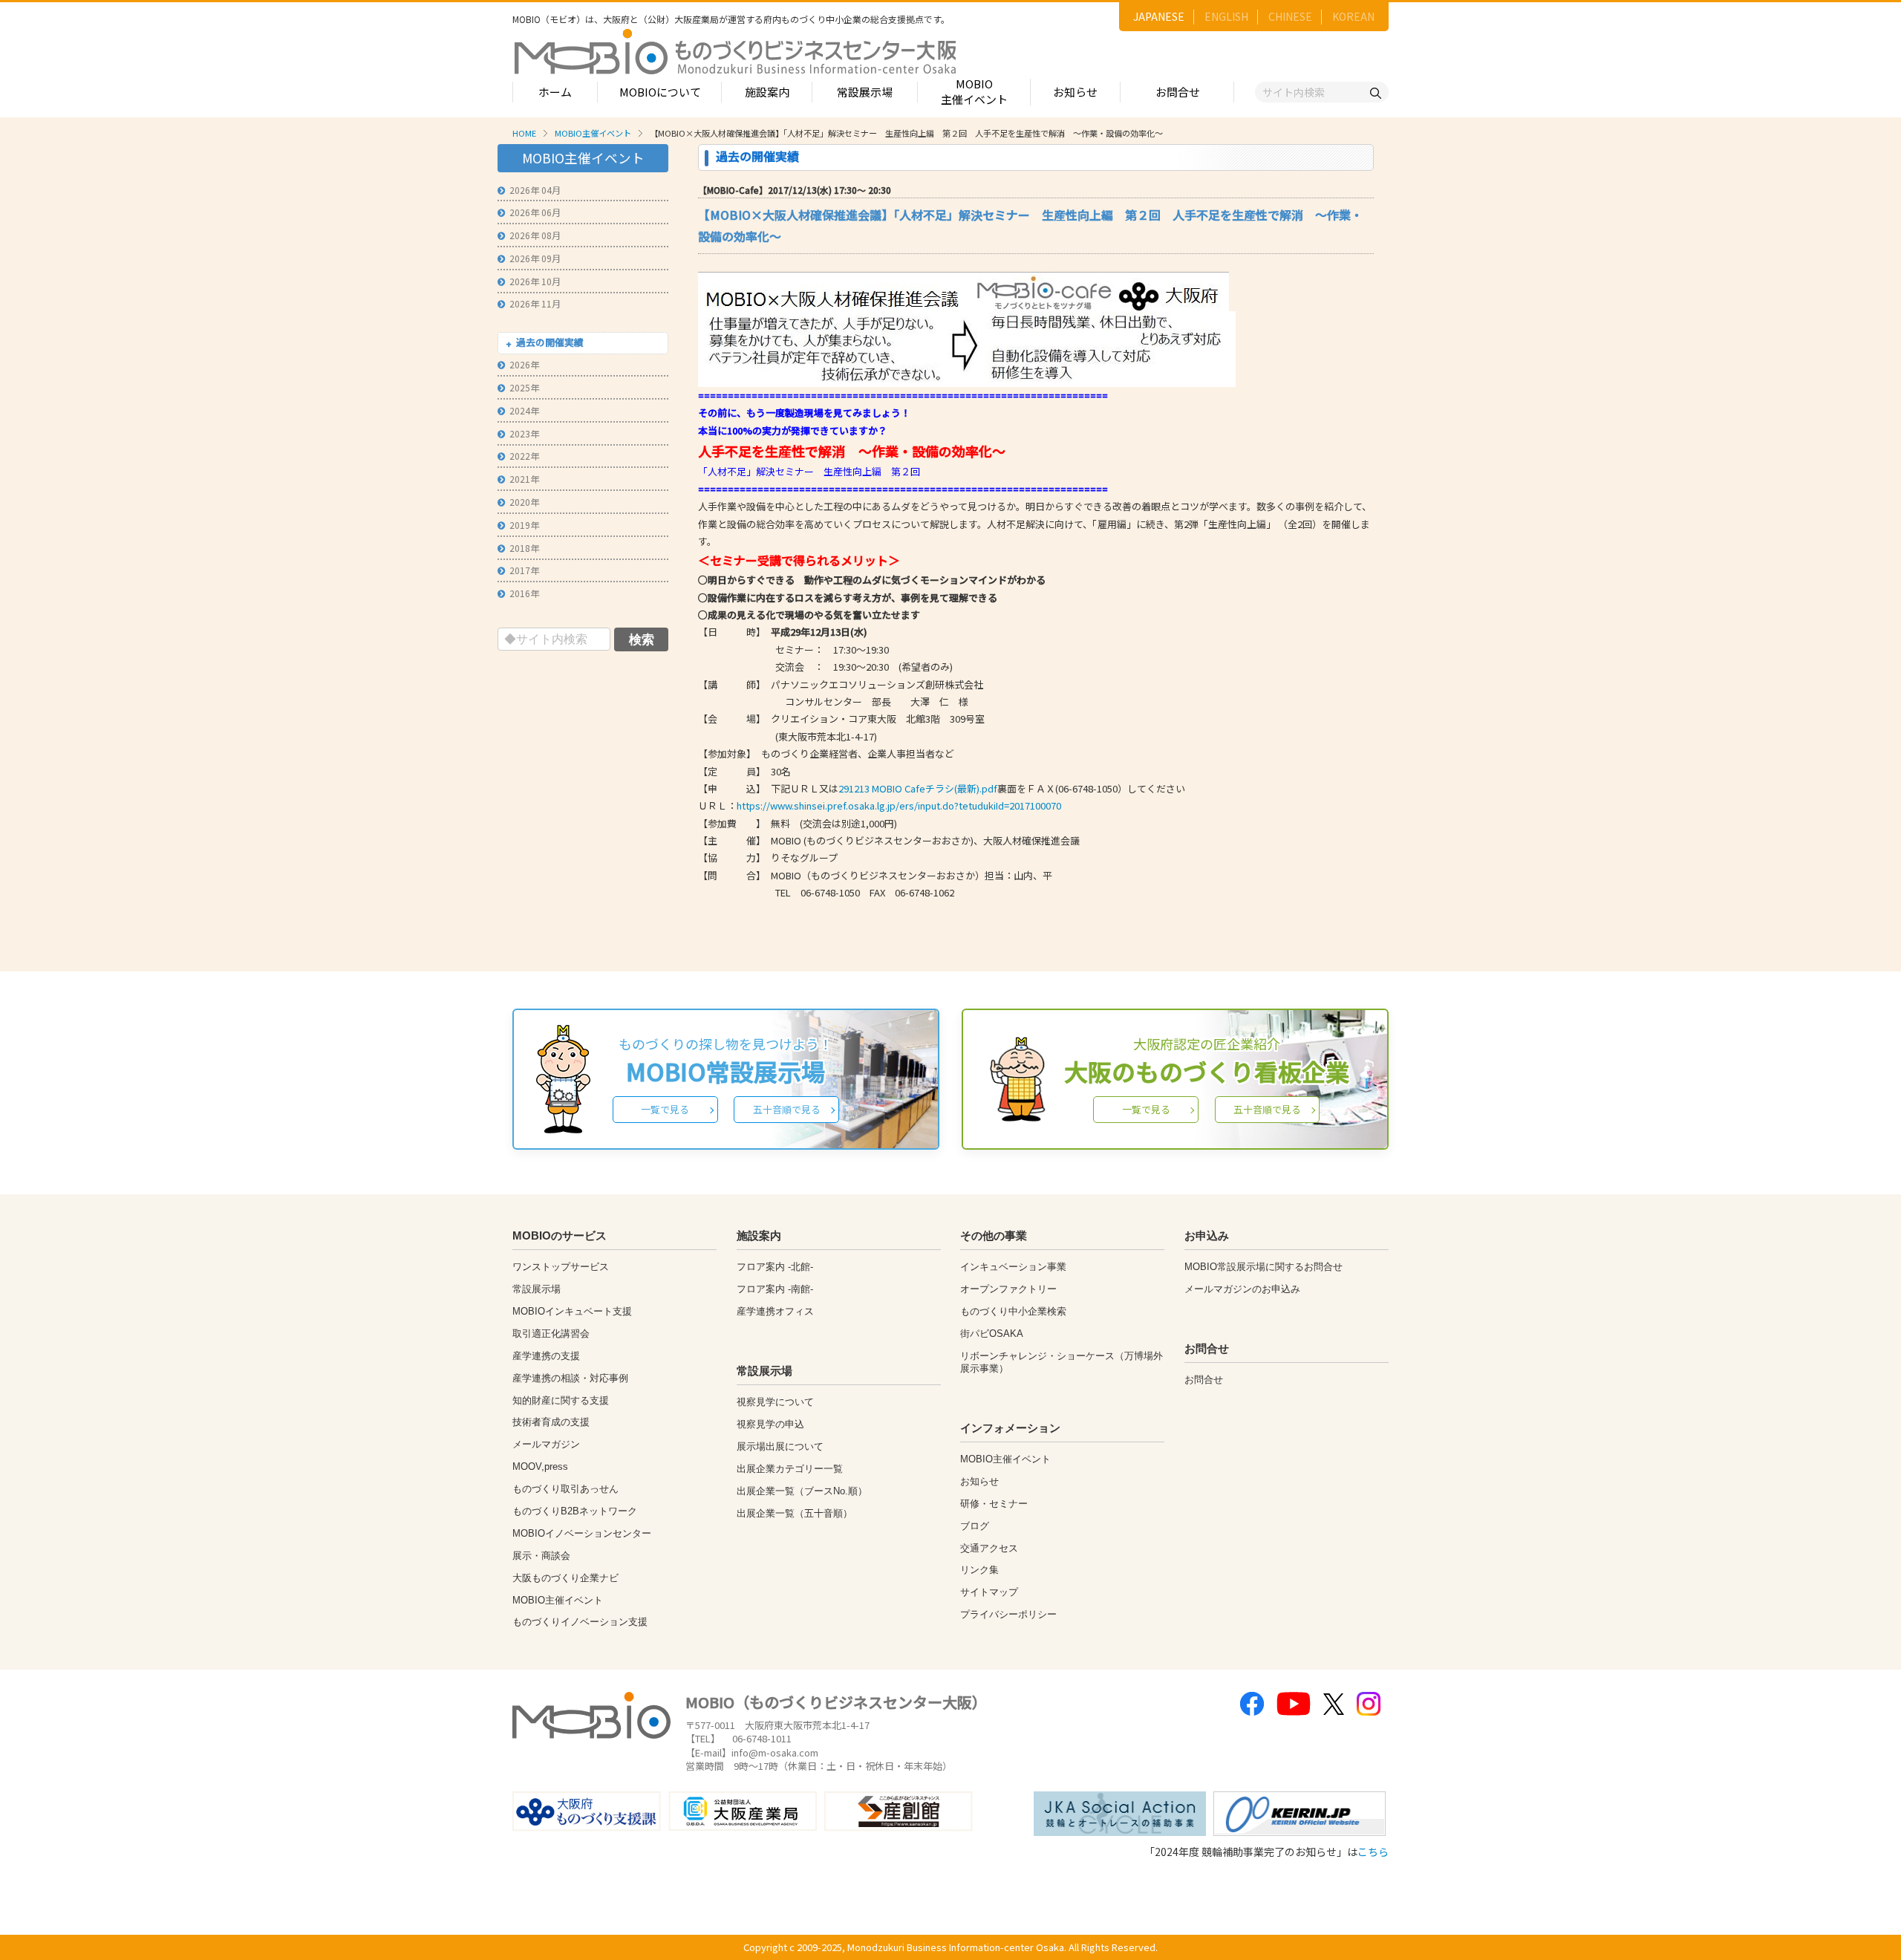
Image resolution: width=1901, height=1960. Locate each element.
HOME (524, 133)
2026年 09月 (535, 258)
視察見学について (775, 1402)
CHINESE (1290, 16)
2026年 (524, 364)
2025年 (524, 387)
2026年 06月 (535, 212)
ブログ (975, 1526)
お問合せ (1178, 92)
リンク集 (979, 1570)
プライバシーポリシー (1008, 1614)
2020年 (524, 502)
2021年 (524, 479)
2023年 (524, 433)
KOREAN (1353, 16)
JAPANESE (1159, 16)
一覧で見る (665, 1109)
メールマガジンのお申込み (1242, 1289)
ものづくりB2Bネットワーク (575, 1511)
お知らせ (1075, 92)
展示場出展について (780, 1446)
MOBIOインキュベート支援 (572, 1311)
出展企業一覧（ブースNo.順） (802, 1491)
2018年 (524, 548)
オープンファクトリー (1008, 1289)
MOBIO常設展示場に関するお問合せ (1263, 1267)
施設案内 (767, 92)
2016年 (524, 593)
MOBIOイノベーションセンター (582, 1533)
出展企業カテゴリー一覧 (790, 1469)
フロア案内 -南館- (775, 1289)
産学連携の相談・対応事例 (570, 1378)
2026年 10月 (535, 281)
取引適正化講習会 (551, 1334)
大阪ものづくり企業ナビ (565, 1578)
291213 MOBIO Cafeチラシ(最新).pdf (918, 788)
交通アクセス (989, 1548)
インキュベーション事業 (1013, 1267)
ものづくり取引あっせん (565, 1489)
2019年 (524, 525)
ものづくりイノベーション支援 (580, 1622)
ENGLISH (1226, 16)
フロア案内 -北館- (775, 1267)
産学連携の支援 (546, 1356)
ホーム (555, 92)
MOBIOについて (660, 92)
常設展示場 (865, 92)
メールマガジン (546, 1444)
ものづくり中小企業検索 (1013, 1311)
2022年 (524, 456)
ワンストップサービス (561, 1267)
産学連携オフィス (775, 1311)
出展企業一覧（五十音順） (795, 1513)
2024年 (524, 410)
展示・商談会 (541, 1556)
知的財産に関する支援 (561, 1400)
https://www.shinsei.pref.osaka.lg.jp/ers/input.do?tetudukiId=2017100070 (899, 805)
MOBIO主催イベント (974, 91)
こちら (1373, 1852)
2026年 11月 (535, 303)
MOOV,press (540, 1466)
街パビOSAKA (992, 1334)
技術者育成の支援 (551, 1422)
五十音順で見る (787, 1109)
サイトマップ (989, 1592)
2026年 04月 (535, 190)
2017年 (524, 570)
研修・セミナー (994, 1504)
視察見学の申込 (770, 1424)
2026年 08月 (535, 235)
